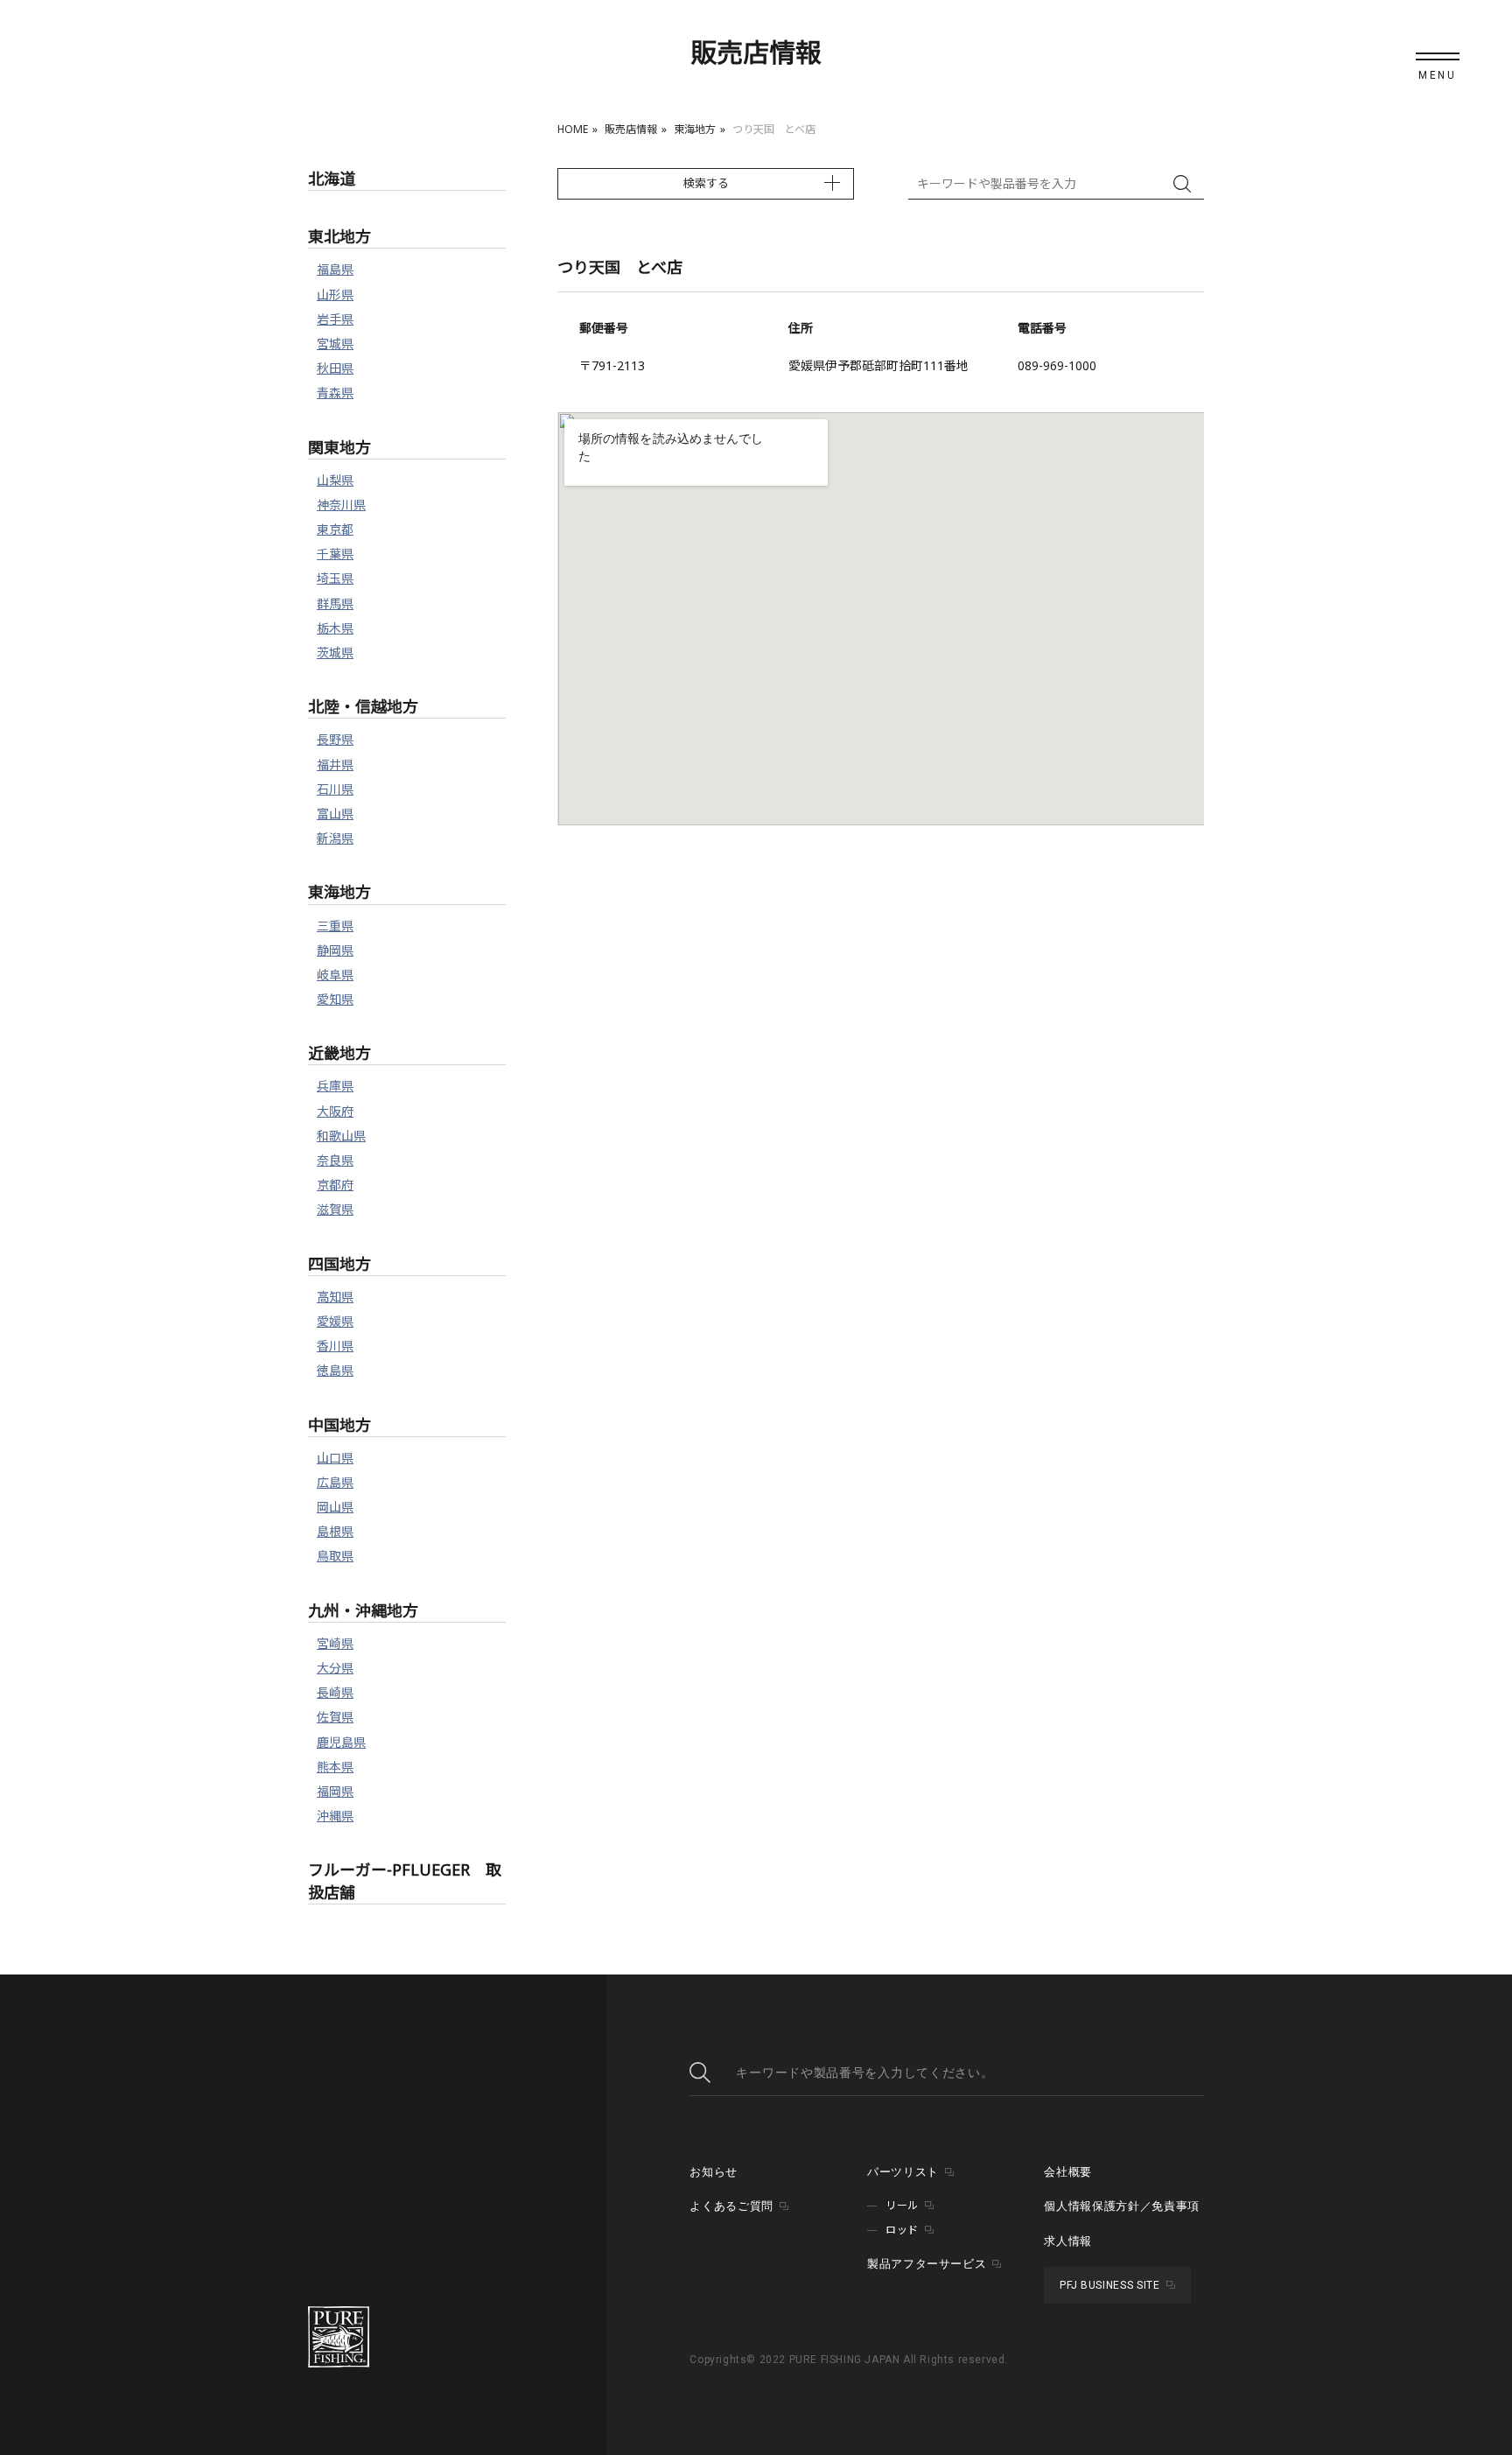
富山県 (335, 814)
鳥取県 (335, 1556)
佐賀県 (335, 1717)
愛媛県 (335, 1321)
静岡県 (335, 950)
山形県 (335, 295)
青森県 (335, 393)
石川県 (335, 789)
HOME (573, 129)
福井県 (335, 765)
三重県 (335, 926)
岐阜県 (335, 975)
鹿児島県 (341, 1742)
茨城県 (335, 652)
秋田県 (335, 368)
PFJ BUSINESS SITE (1109, 2285)
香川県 (335, 1346)
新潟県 (335, 838)
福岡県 (335, 1791)
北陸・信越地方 (363, 706)
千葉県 (335, 554)
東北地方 (339, 236)
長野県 (335, 739)
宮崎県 (335, 1643)
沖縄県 (335, 1816)
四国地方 (339, 1264)
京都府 (335, 1185)
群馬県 (335, 603)
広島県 (335, 1482)
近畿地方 (339, 1053)
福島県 (335, 269)
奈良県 (335, 1160)
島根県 (335, 1531)
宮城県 (335, 344)
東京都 (335, 529)
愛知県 (335, 999)
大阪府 (335, 1111)
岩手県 (335, 319)
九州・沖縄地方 (363, 1610)
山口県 (335, 1458)
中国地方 (339, 1425)
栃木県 (335, 628)
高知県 (335, 1297)
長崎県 (335, 1692)
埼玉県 (335, 578)
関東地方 (339, 447)
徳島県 (335, 1370)
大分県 (335, 1668)
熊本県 (335, 1767)
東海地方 (695, 129)
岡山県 (335, 1507)
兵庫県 (335, 1086)
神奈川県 (341, 505)
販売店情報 (631, 129)
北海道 (332, 179)
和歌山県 (341, 1136)
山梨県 (335, 480)
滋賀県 (335, 1209)
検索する (706, 183)
